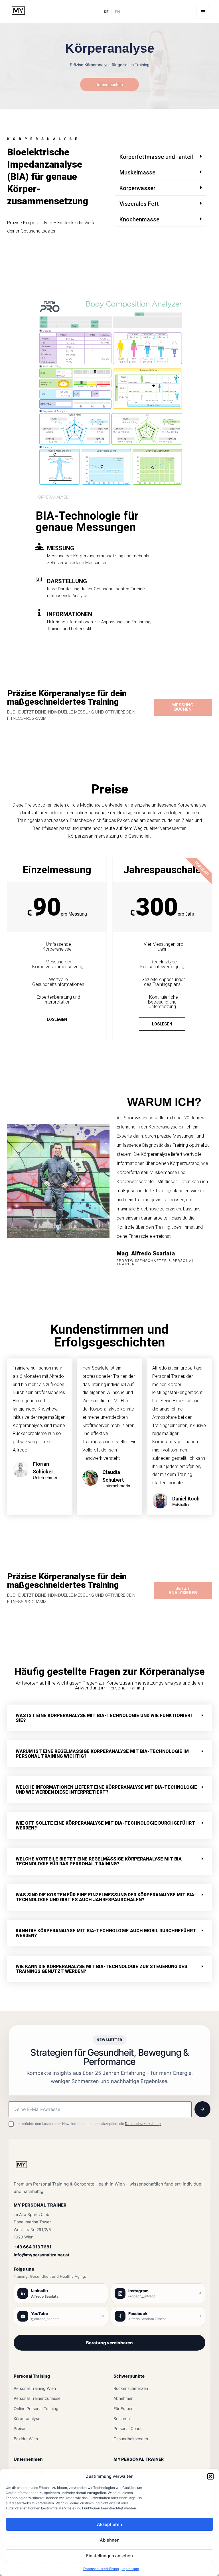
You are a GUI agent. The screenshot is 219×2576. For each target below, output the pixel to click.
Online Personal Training (36, 2409)
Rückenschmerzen (131, 2388)
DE (106, 12)
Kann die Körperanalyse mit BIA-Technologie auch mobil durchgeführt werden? (106, 1933)
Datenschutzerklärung (101, 2569)
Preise (19, 2428)
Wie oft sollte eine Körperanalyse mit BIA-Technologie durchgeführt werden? (105, 1825)
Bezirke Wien (26, 2439)
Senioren (122, 2418)
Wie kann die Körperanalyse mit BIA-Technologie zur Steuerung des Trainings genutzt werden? (102, 1969)
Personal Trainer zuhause (37, 2398)
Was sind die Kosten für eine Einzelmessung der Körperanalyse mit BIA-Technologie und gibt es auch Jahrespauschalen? (106, 1897)
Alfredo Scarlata (45, 2296)
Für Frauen (123, 2409)
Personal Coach (128, 2428)
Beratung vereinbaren (109, 2343)
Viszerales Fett (139, 204)
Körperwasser (137, 188)
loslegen (57, 1019)
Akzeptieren (109, 2524)
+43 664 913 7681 (33, 2247)
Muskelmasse (137, 172)
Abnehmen (123, 2398)
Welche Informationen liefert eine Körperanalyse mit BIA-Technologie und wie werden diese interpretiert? (106, 1790)
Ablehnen (110, 2540)
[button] (210, 2476)
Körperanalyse (27, 2418)
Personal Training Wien (35, 2388)
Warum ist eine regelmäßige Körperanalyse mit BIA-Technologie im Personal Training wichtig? (102, 1754)
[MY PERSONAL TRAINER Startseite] (21, 2168)
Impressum (130, 2569)
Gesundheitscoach (131, 2439)
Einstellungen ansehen (109, 2556)
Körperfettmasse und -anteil (156, 157)
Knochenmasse (139, 219)
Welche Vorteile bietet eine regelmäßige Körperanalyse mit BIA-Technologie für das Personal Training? (100, 1861)
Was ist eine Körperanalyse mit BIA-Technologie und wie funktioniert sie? (105, 1718)
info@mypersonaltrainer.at (42, 2255)
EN (117, 12)
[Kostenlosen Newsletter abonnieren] (202, 2109)
